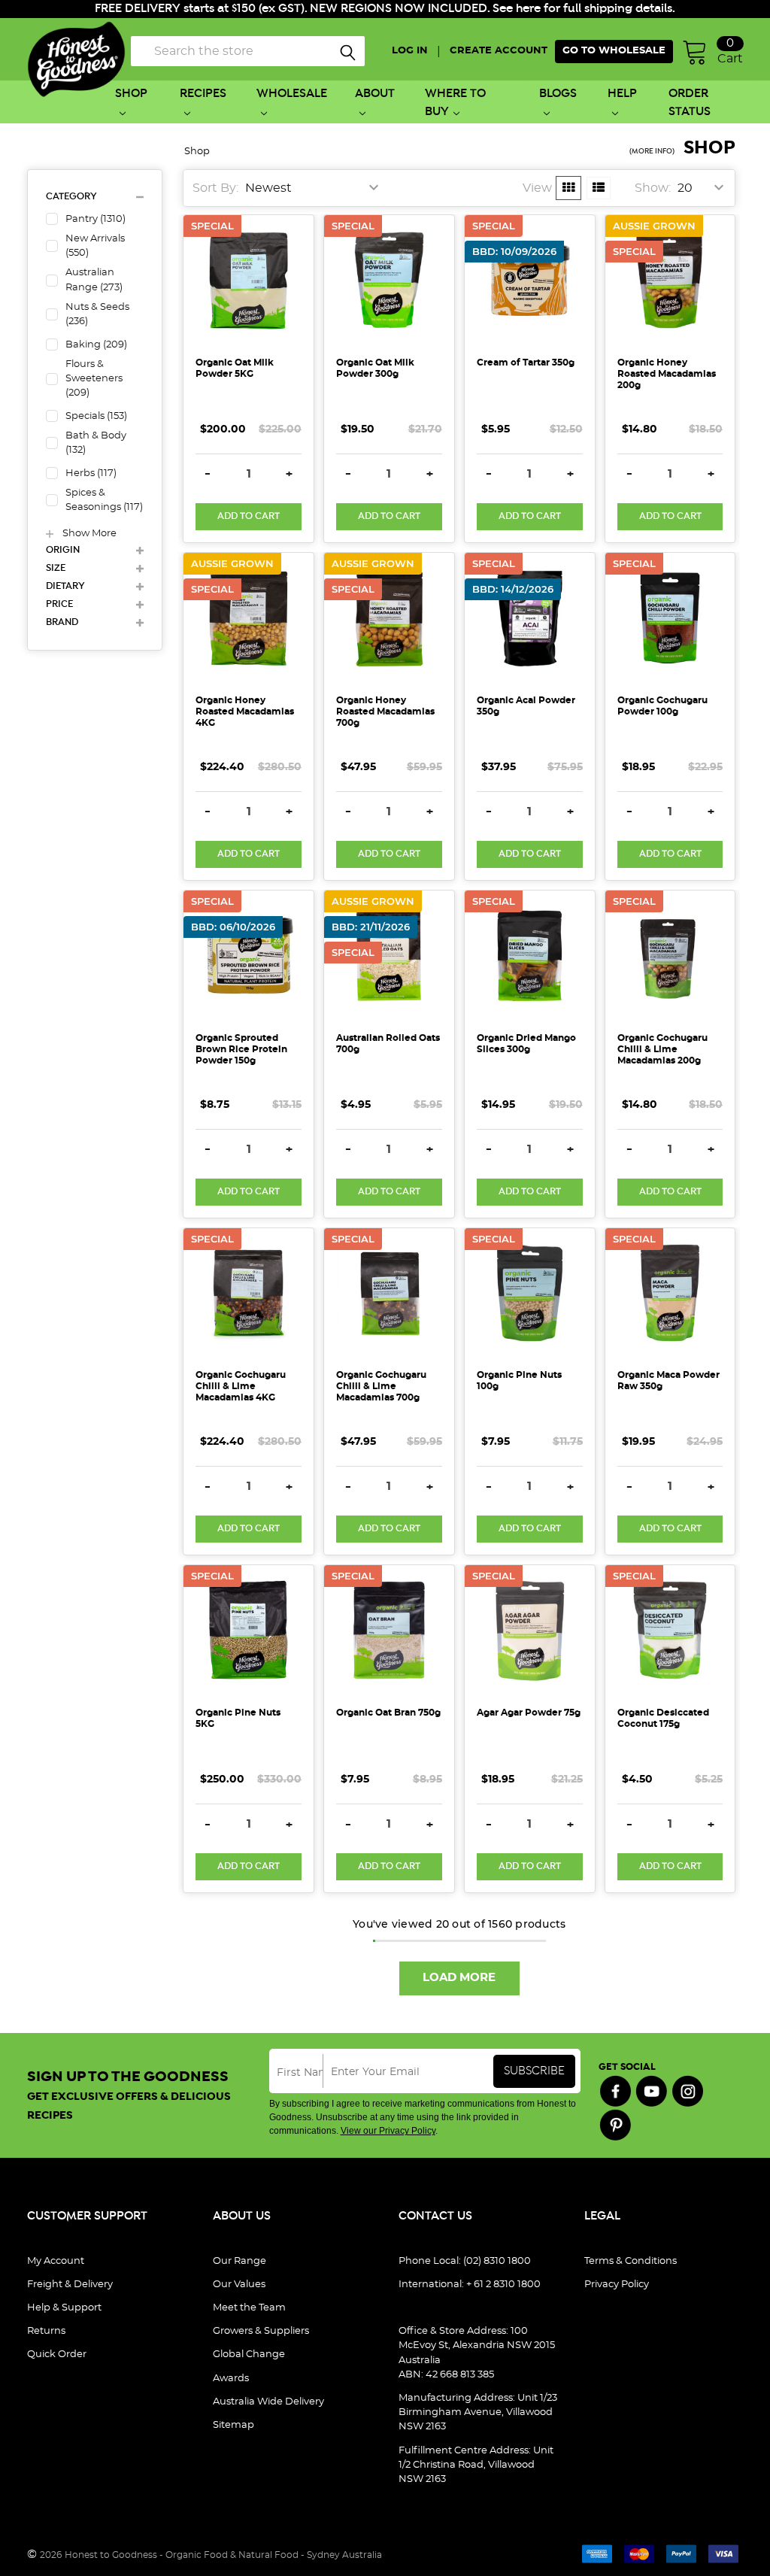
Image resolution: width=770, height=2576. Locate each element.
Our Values (239, 2285)
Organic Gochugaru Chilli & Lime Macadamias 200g (662, 1049)
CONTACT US (435, 2216)
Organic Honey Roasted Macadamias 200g (667, 374)
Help (622, 94)
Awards (231, 2379)
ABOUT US (242, 2216)
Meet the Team (249, 2308)
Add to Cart (249, 516)
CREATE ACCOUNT (499, 51)
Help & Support (64, 2308)
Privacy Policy (617, 2285)
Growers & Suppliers (261, 2331)
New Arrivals (95, 246)
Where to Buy (455, 103)
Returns (46, 2331)
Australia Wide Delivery (268, 2402)
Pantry (95, 219)
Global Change (249, 2355)
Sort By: (215, 188)
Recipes (203, 94)
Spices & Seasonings (104, 500)
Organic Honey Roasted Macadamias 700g (385, 712)
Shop (131, 94)
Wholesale (292, 94)
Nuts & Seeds (97, 314)
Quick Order (57, 2355)
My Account (56, 2261)
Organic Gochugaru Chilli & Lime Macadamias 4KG (241, 1386)
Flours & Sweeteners (94, 379)
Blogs (558, 94)
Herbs (91, 473)
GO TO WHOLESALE (614, 51)
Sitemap (233, 2425)
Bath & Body (96, 443)
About (375, 94)
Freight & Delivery (70, 2285)
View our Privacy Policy (388, 2131)
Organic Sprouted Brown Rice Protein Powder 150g (241, 1049)
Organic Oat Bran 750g (388, 1713)
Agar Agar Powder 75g (529, 1713)
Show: (653, 188)
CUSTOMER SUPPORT (87, 2216)
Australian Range (94, 280)
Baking (96, 345)
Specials (96, 416)
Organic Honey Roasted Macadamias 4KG (245, 712)
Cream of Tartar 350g (526, 363)
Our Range (239, 2261)
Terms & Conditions (631, 2261)
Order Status (690, 103)
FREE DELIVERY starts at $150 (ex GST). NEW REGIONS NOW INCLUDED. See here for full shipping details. (385, 9)
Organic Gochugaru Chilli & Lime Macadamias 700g (381, 1386)
